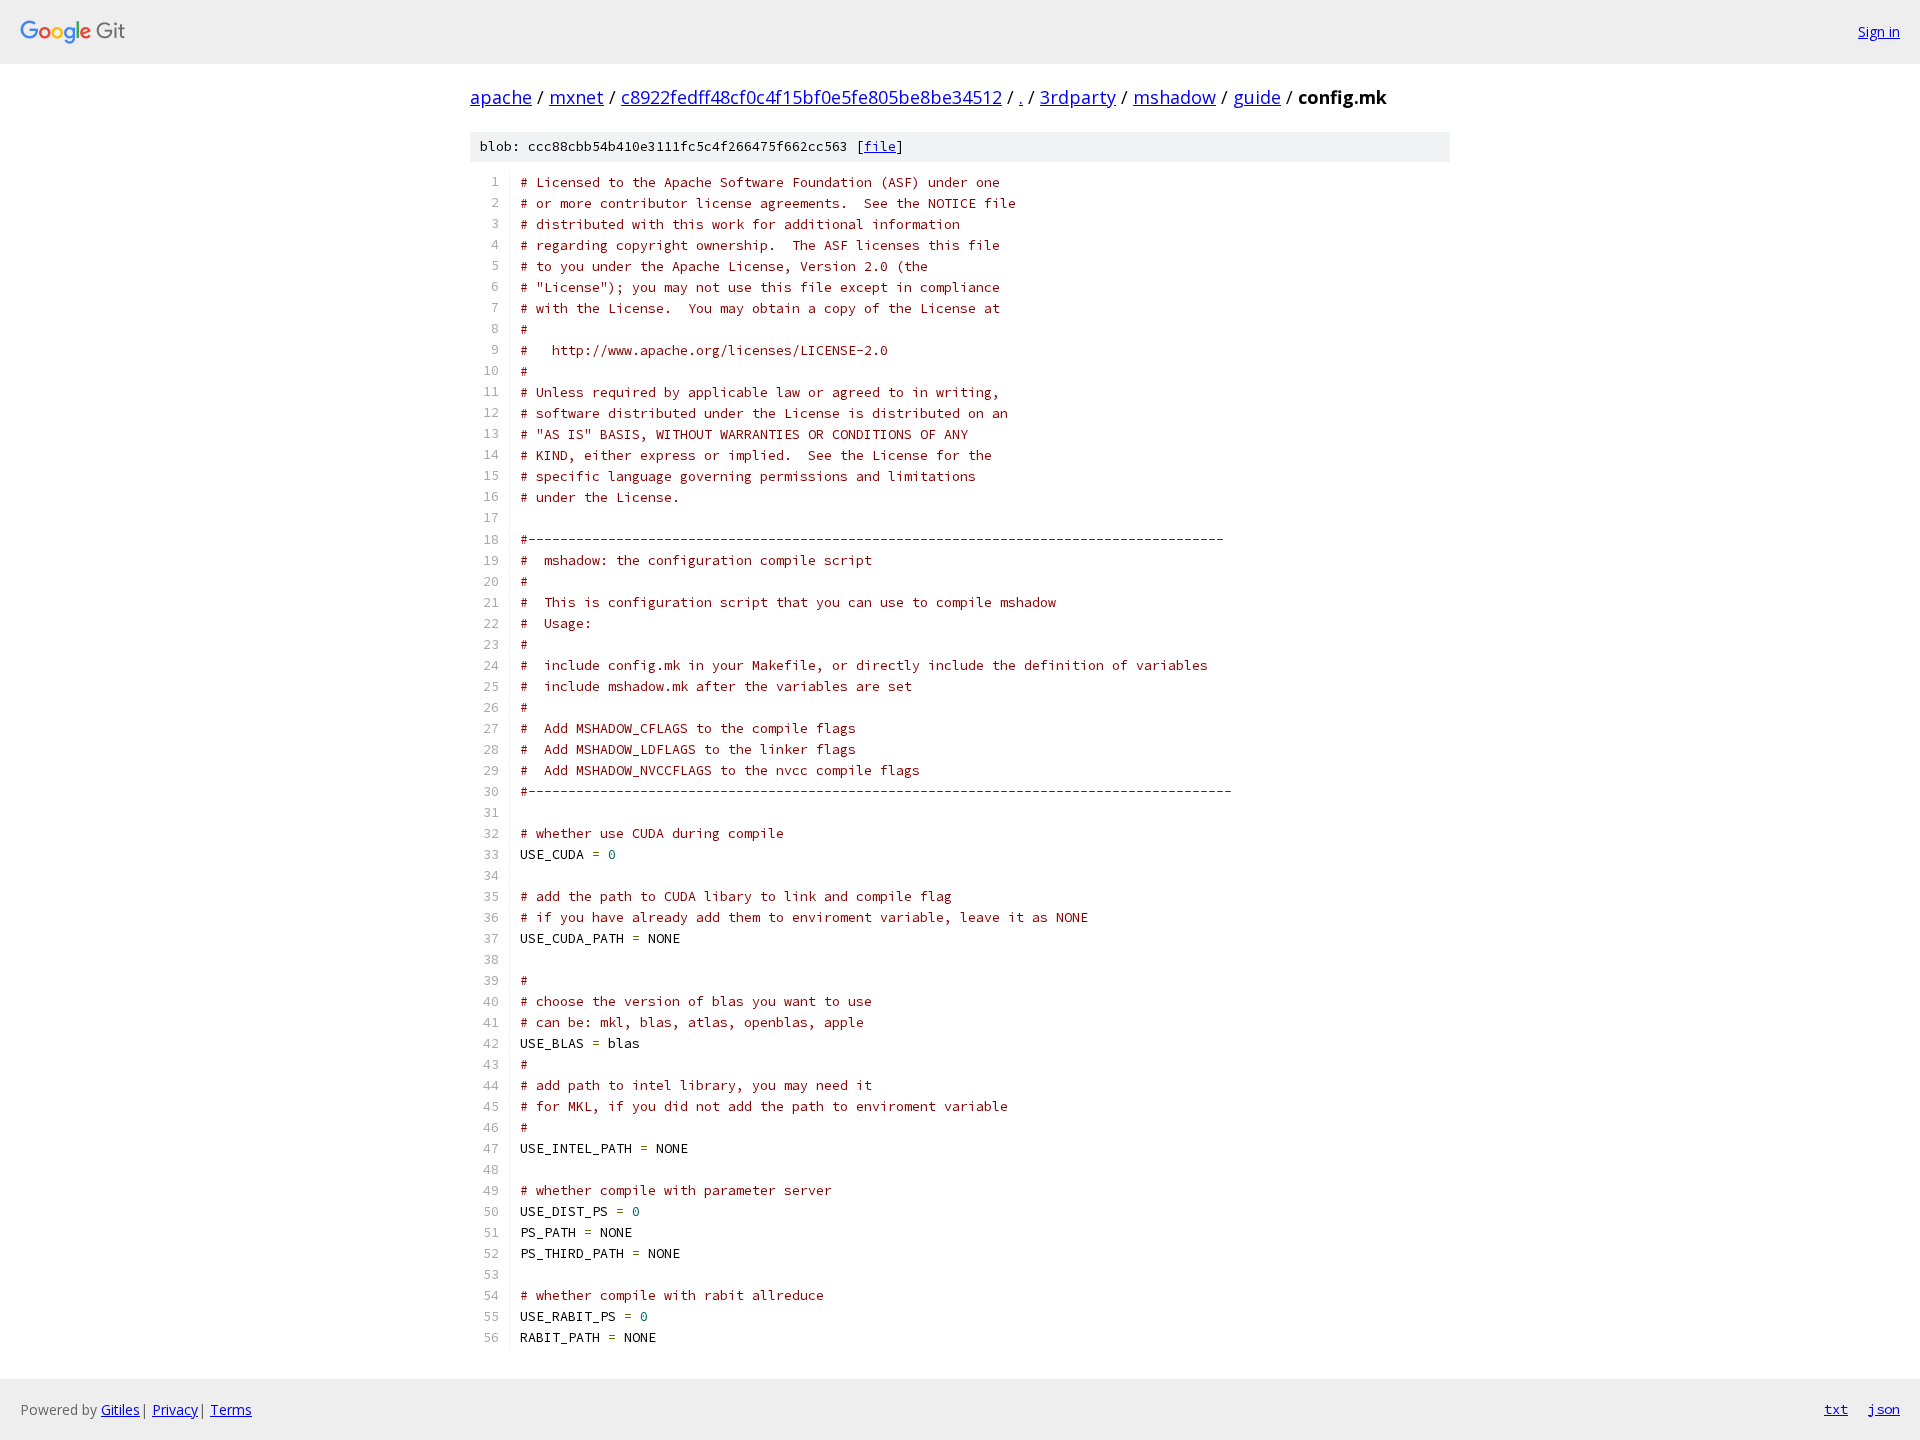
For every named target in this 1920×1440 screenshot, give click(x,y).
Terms (231, 1409)
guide (1257, 97)
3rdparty (1078, 97)
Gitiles (120, 1409)
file (880, 146)
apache (501, 97)
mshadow (1174, 97)
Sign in (1879, 31)
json (1884, 1409)
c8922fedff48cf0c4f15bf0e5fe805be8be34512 (811, 97)
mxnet (576, 97)
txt (1836, 1409)
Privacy (175, 1409)
